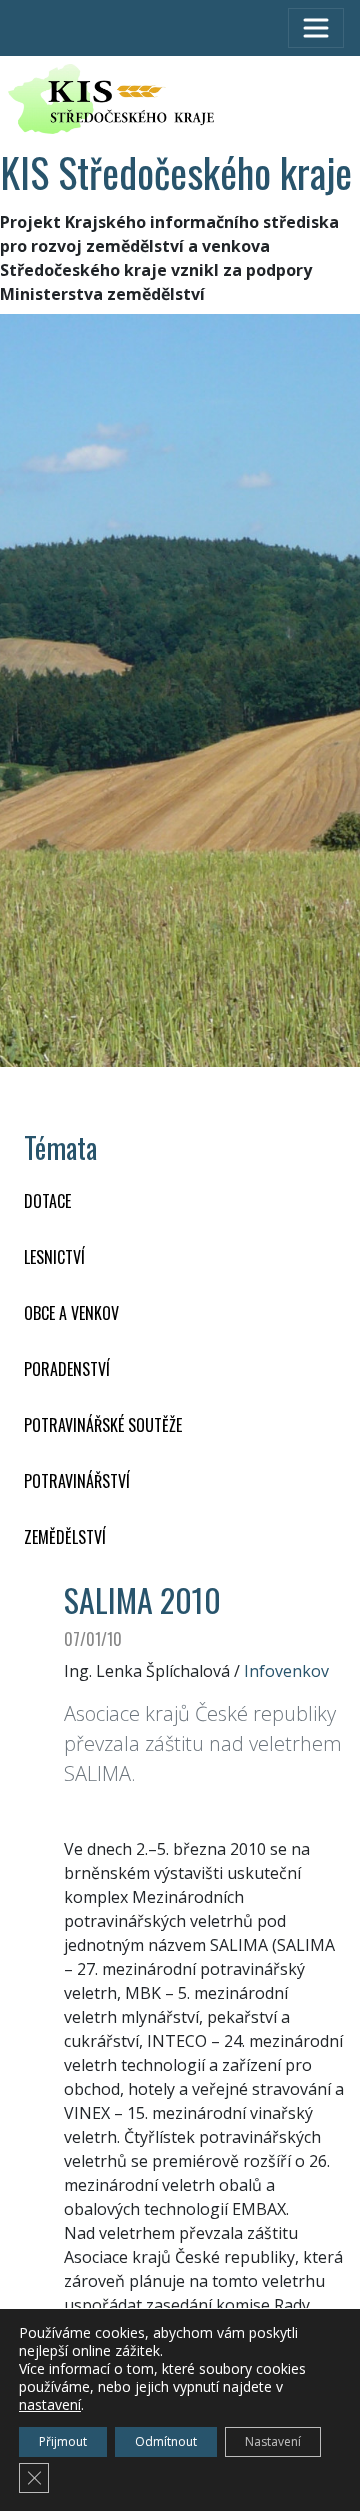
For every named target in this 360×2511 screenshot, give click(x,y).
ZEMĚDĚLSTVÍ (65, 1537)
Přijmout (63, 2441)
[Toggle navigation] (316, 28)
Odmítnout (166, 2441)
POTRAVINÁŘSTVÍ (77, 1481)
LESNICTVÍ (54, 1257)
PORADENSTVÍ (67, 1369)
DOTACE (47, 1201)
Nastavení (273, 2441)
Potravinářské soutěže (103, 1425)
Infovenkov (286, 1671)
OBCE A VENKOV (71, 1313)
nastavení (50, 2405)
